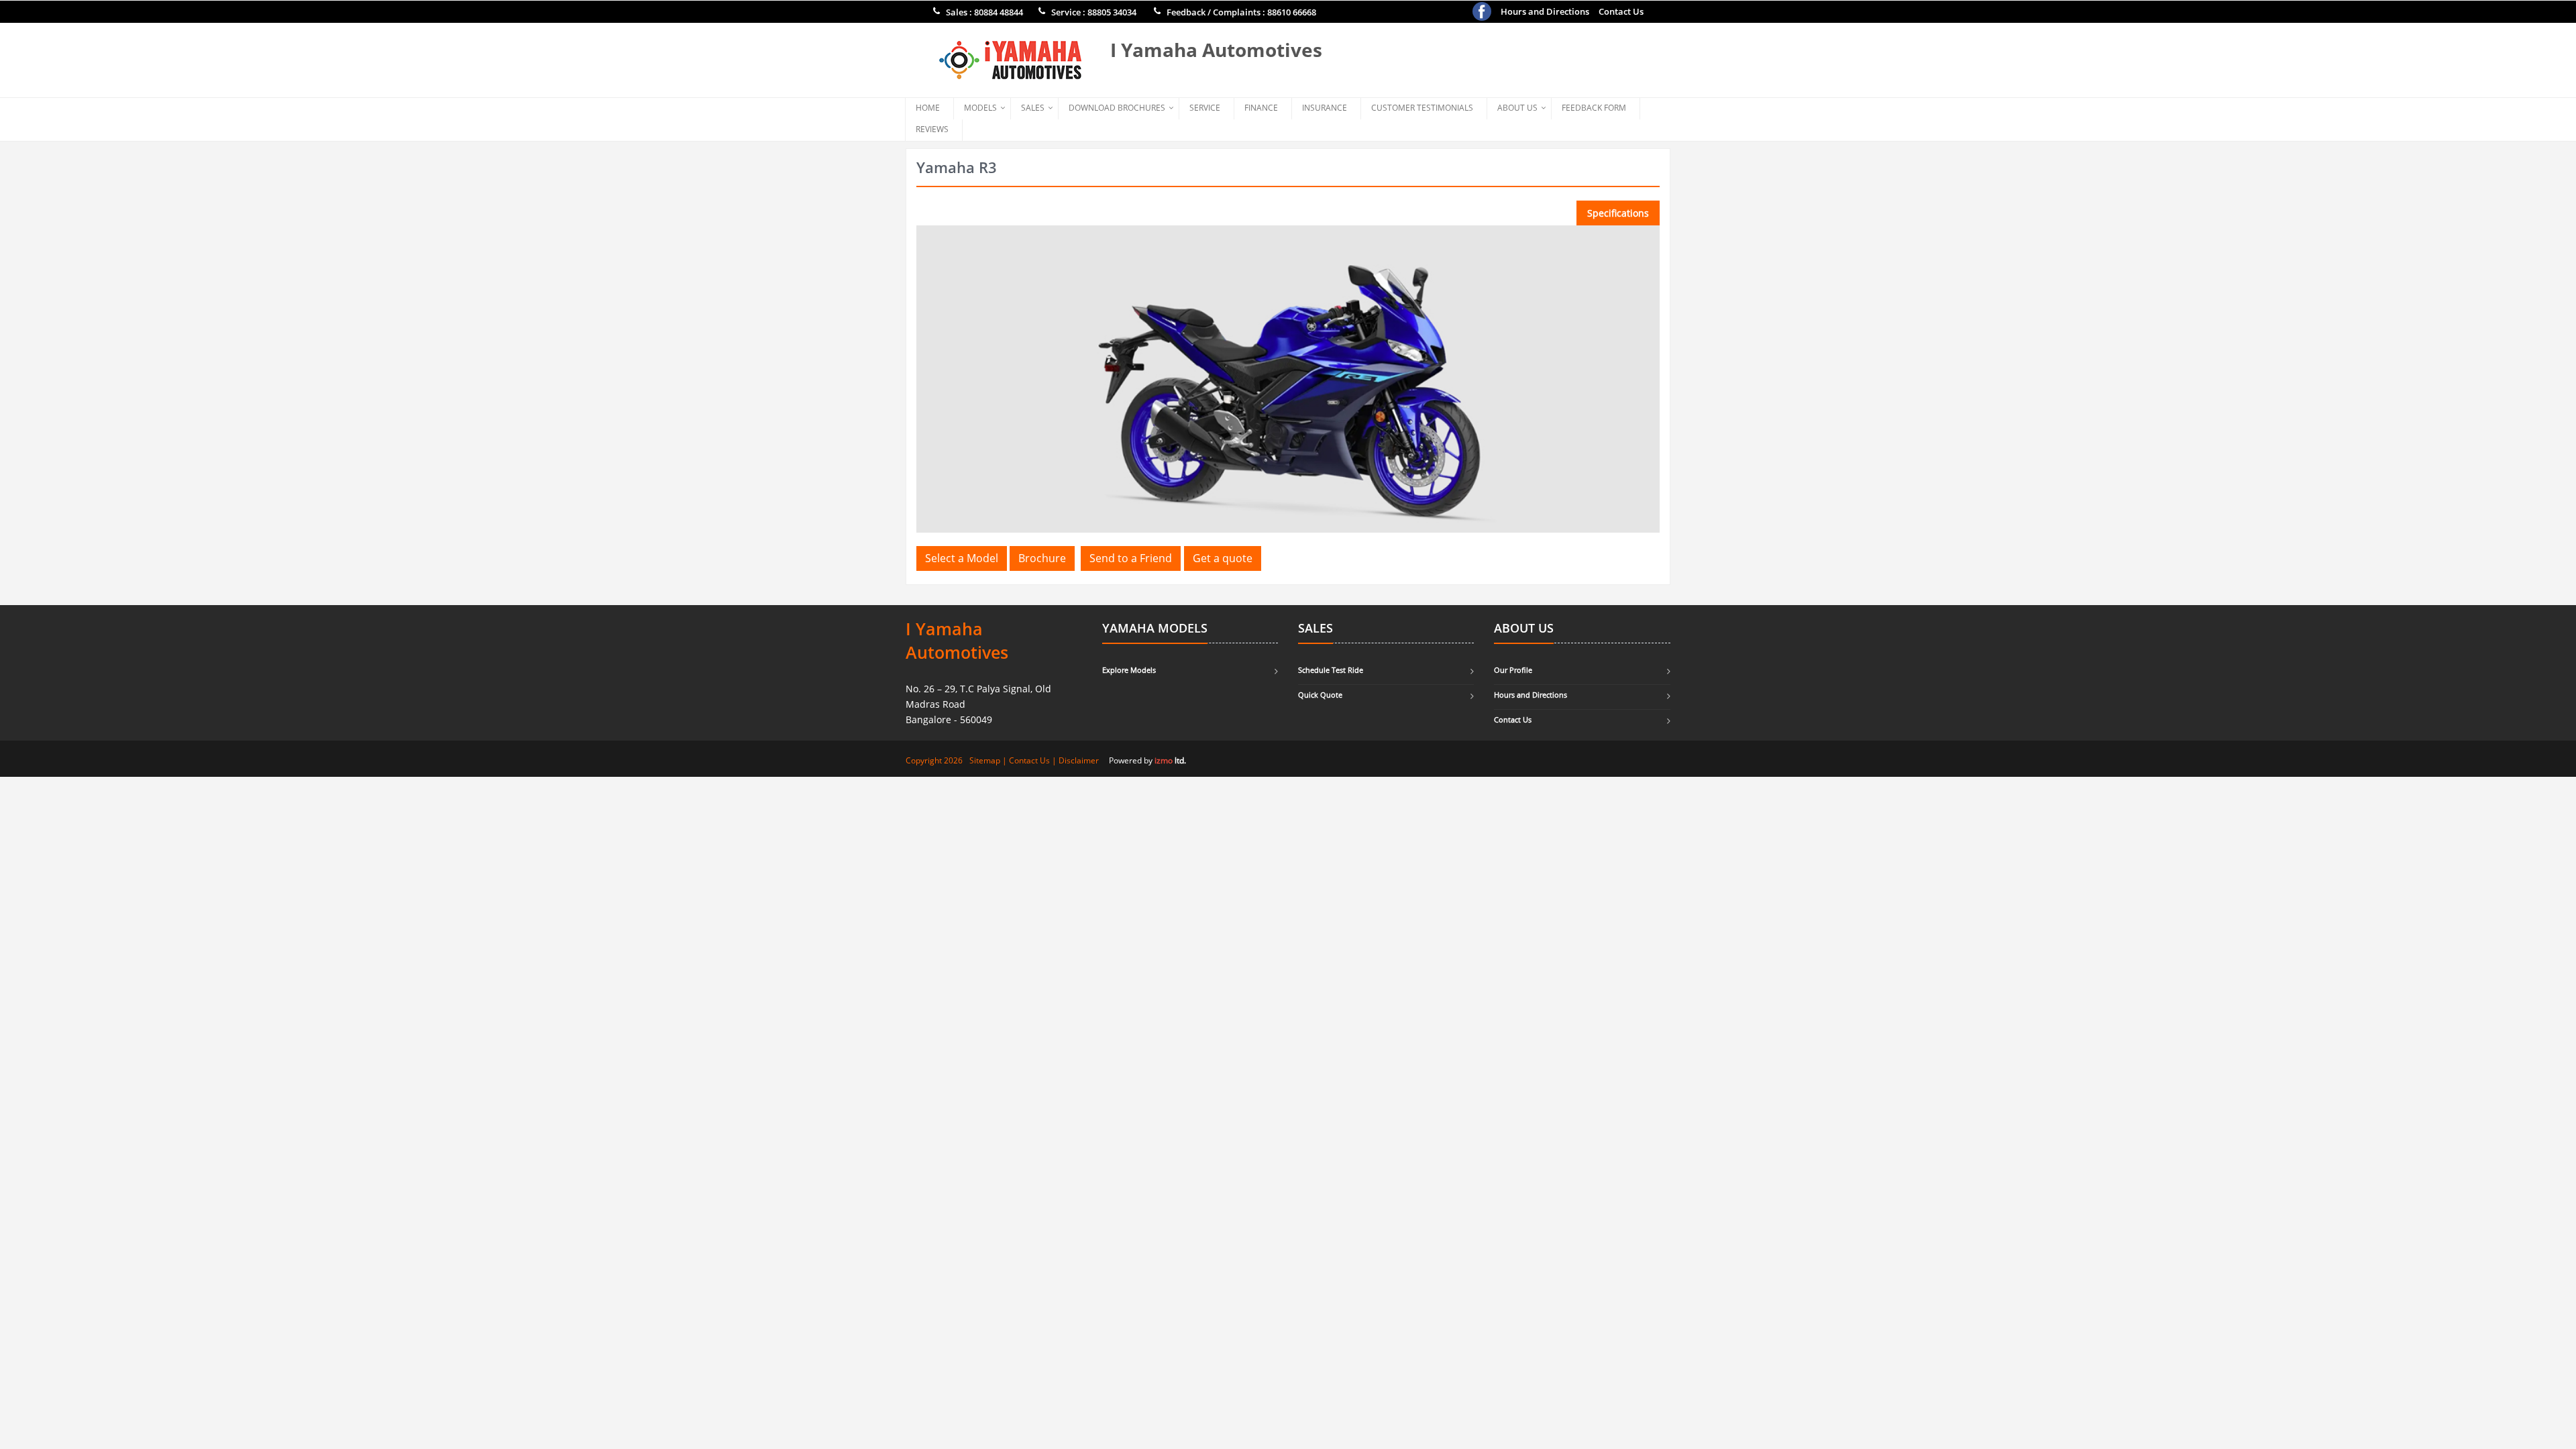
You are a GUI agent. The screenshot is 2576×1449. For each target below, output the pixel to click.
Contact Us (1621, 11)
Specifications (1618, 213)
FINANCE (1261, 108)
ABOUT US (1517, 108)
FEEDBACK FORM (1594, 108)
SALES (1033, 108)
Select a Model (962, 558)
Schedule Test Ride (1331, 670)
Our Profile (1513, 670)
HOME (928, 108)
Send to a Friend (1131, 558)
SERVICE (1205, 108)
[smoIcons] (1482, 11)
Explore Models (1129, 670)
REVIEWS (932, 129)
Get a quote (1223, 558)
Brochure (1042, 558)
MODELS (980, 108)
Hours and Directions (1545, 11)
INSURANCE (1325, 108)
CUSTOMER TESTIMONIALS (1422, 108)
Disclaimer (1079, 760)
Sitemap (985, 760)
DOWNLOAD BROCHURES (1117, 108)
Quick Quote (1320, 695)
